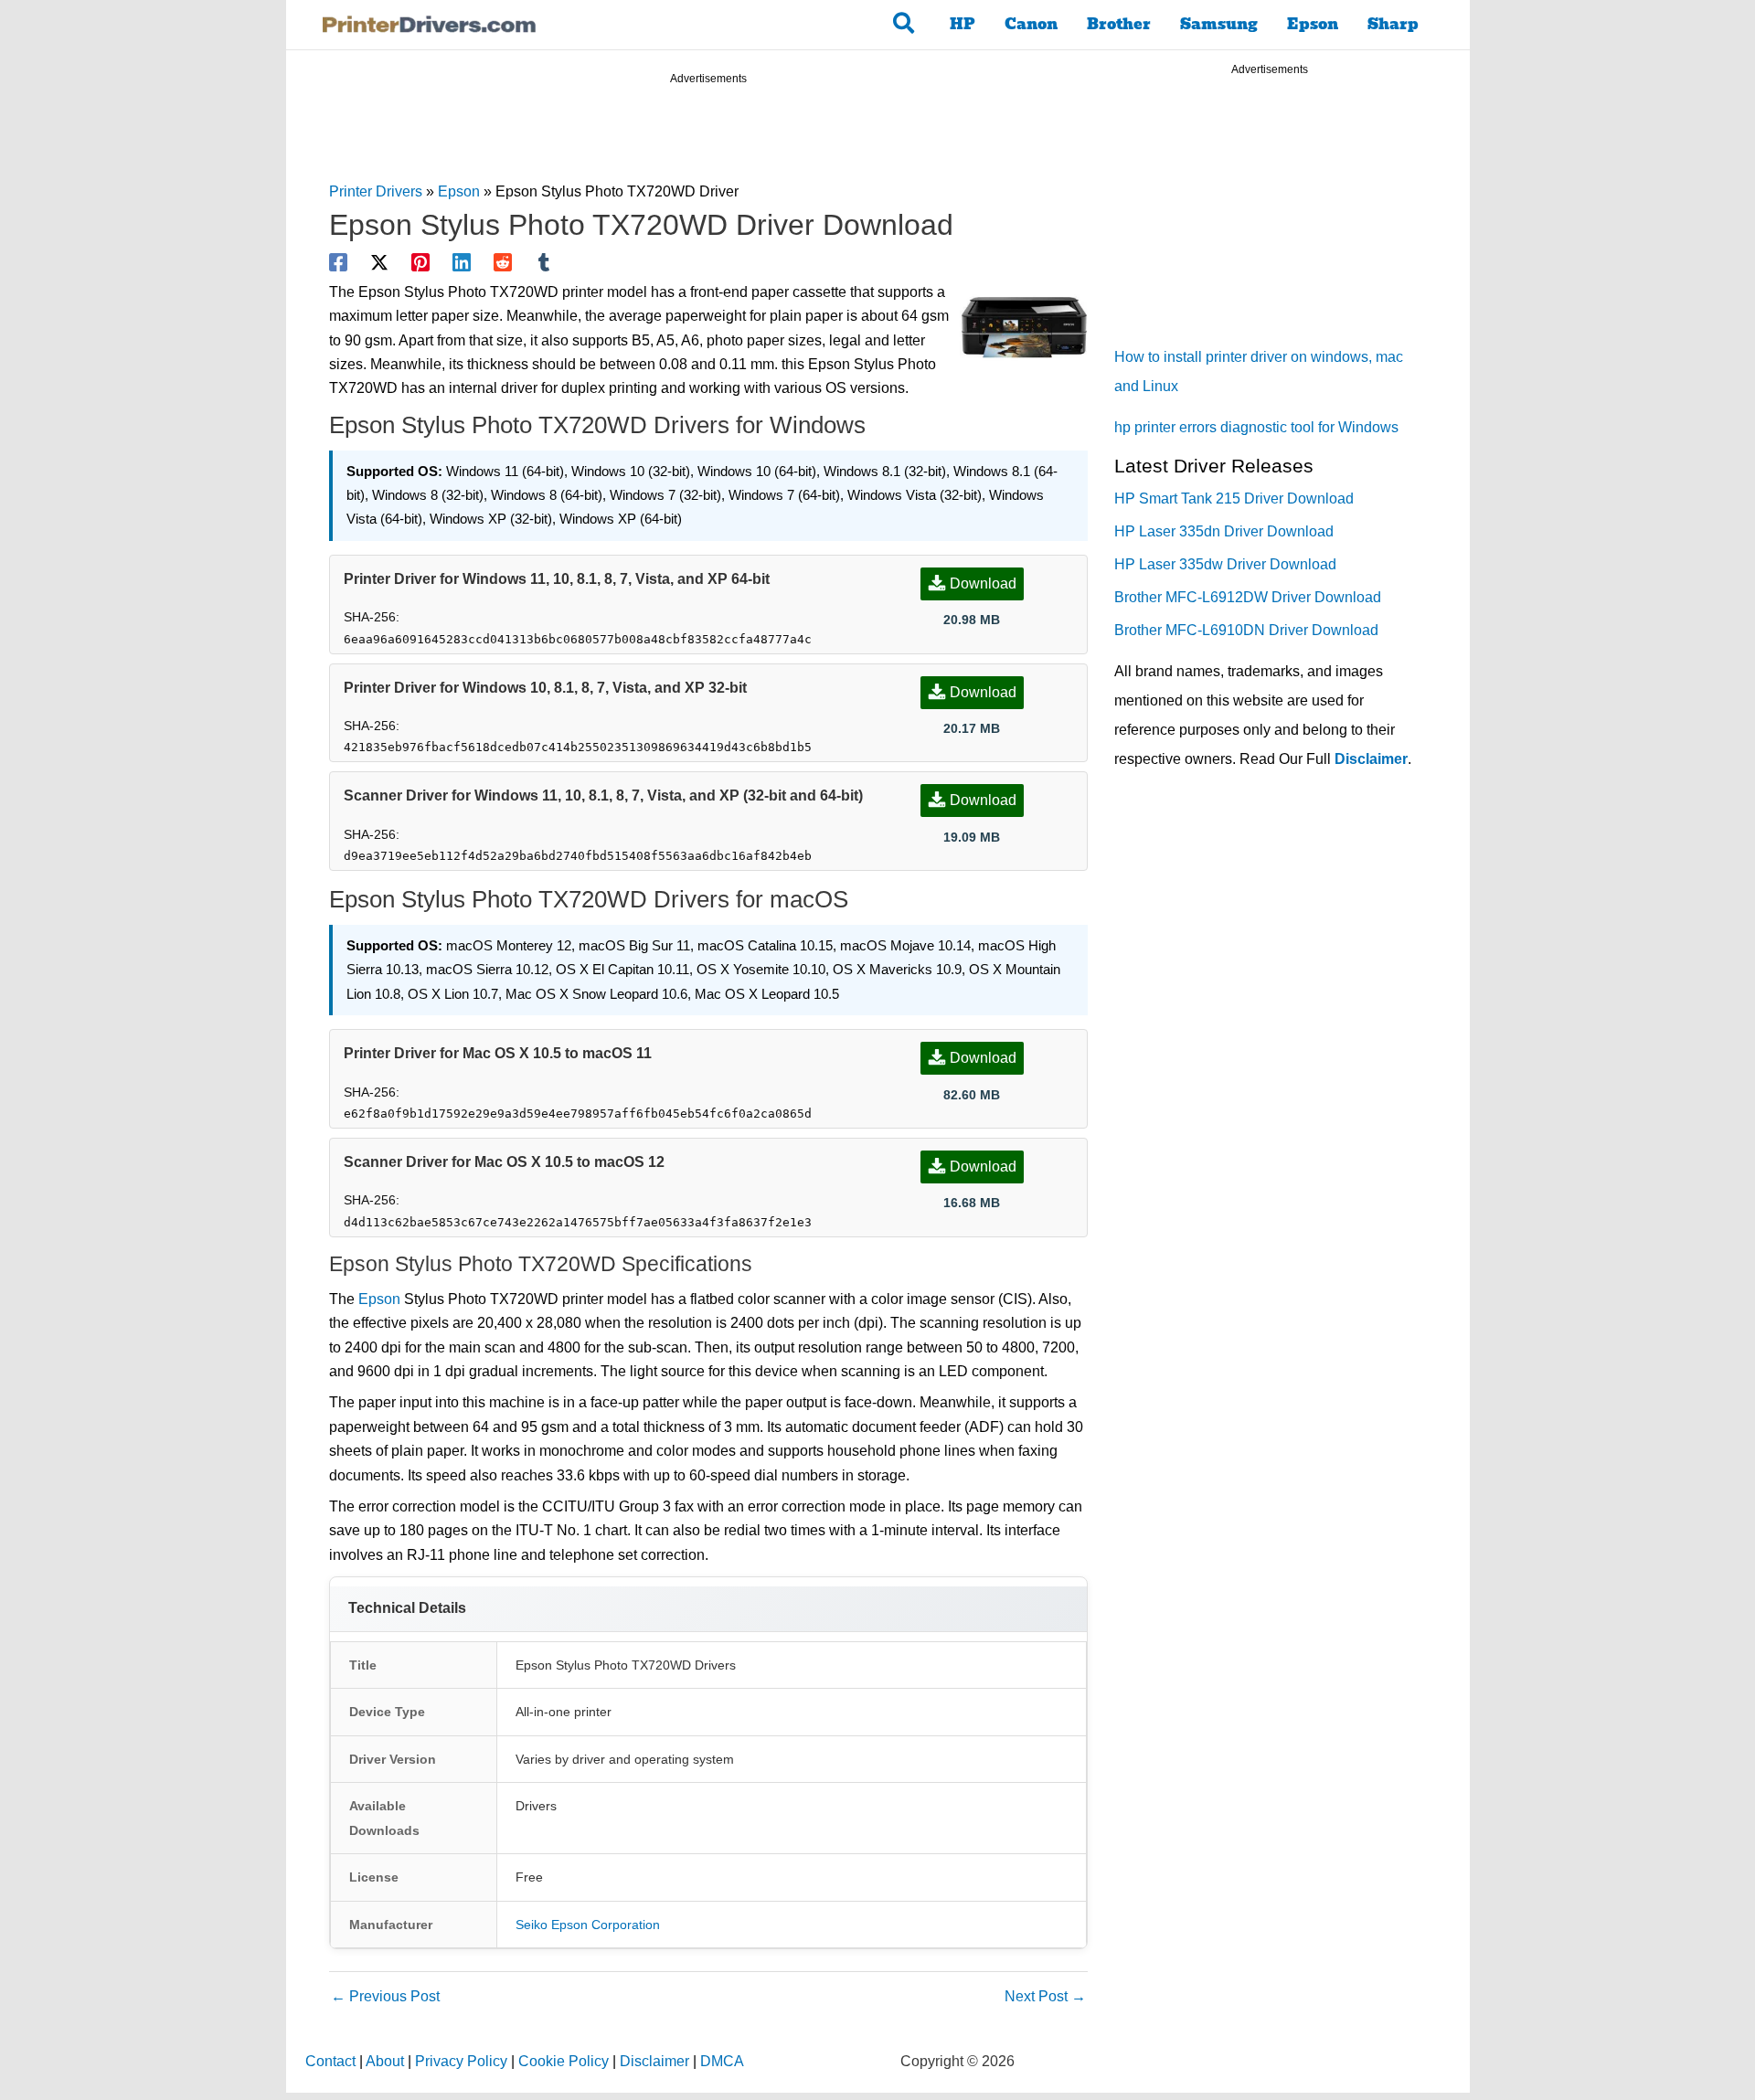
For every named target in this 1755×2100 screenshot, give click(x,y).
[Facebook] (338, 262)
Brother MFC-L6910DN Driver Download (1246, 630)
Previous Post (385, 1996)
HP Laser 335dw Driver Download (1225, 564)
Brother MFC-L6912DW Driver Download (1248, 597)
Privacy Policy (461, 2061)
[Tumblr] (544, 262)
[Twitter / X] (379, 262)
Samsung (1219, 24)
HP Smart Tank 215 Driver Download (1234, 498)
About (385, 2061)
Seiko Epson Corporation (588, 1925)
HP (963, 24)
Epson (1313, 24)
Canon (1031, 24)
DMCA (722, 2061)
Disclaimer (1371, 759)
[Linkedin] (462, 262)
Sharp (1393, 24)
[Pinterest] (420, 262)
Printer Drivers (376, 191)
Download (983, 583)
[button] (904, 25)
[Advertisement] (708, 136)
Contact (330, 2061)
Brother (1119, 24)
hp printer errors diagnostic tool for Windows (1256, 427)
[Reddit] (503, 262)
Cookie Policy (564, 2061)
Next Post (1045, 1996)
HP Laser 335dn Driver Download (1224, 531)
